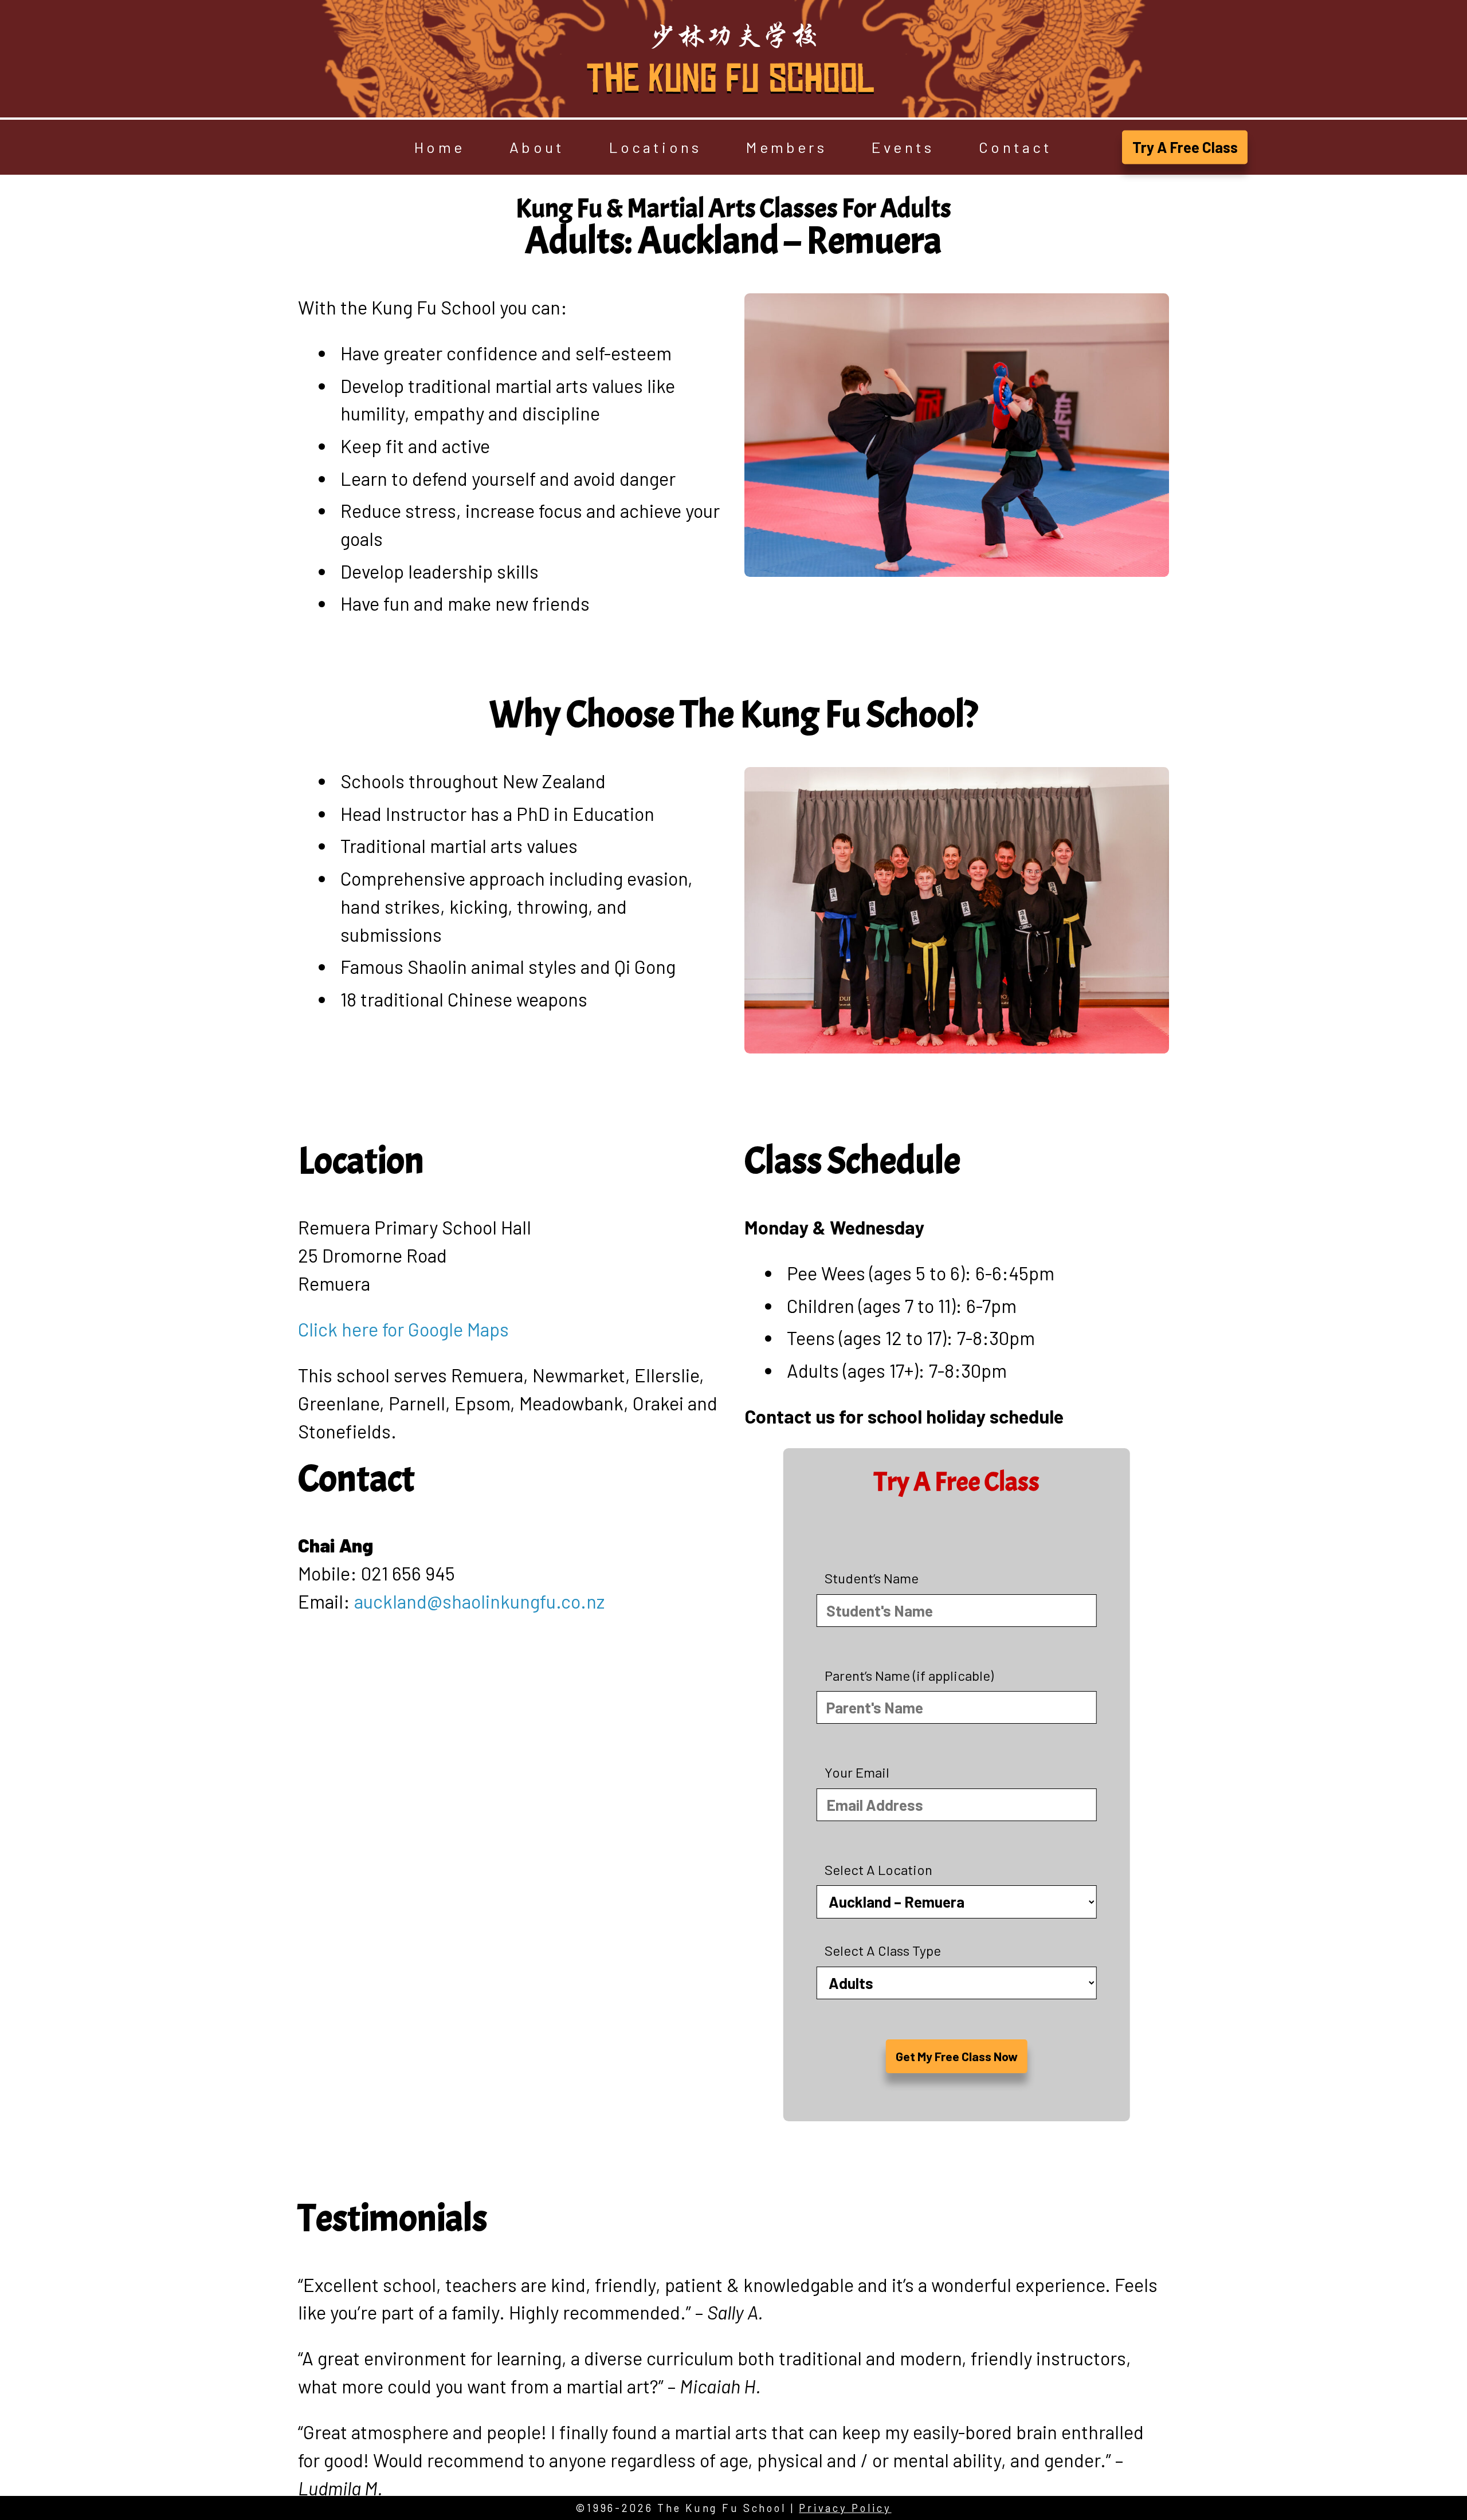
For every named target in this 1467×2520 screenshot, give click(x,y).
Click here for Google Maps (403, 1329)
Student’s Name (872, 1578)
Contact (1015, 148)
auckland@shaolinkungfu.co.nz (479, 1601)
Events (903, 148)
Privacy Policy (845, 2508)
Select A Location (878, 1870)
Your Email (857, 1772)
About (537, 148)
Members (786, 148)
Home (440, 148)
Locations (655, 148)
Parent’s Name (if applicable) (909, 1675)
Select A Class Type (883, 1950)
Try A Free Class (1185, 147)
